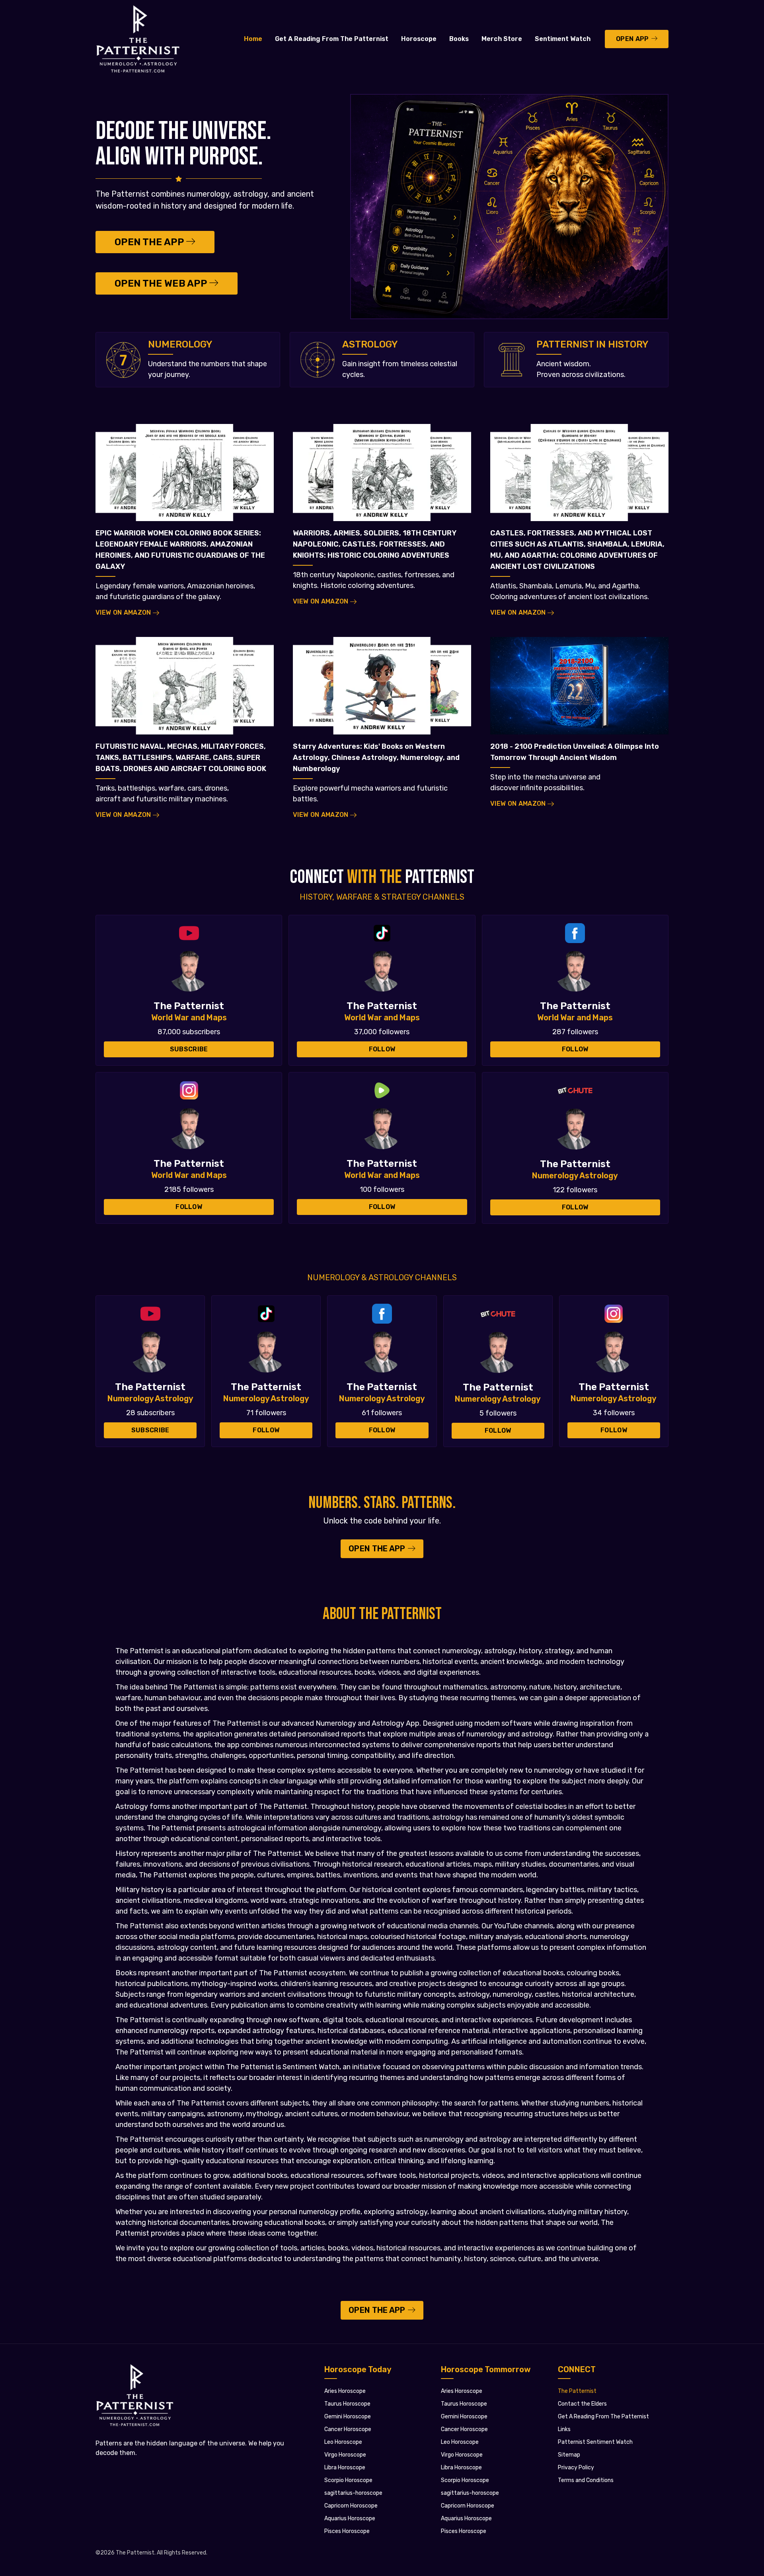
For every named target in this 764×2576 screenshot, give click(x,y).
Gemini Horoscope (348, 2417)
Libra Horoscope (345, 2468)
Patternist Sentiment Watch (595, 2442)
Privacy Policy (576, 2468)
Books (459, 39)
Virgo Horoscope (345, 2455)
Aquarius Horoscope (350, 2518)
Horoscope (419, 39)
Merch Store (502, 39)
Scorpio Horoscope (348, 2480)
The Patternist (577, 2391)
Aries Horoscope (345, 2391)
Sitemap (569, 2455)
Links (564, 2429)
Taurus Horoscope (347, 2404)
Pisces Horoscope (347, 2531)
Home (253, 39)
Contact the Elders (582, 2404)
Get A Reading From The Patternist (332, 39)
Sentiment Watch (563, 39)
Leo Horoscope (343, 2442)
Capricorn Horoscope (351, 2506)
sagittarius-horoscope (353, 2493)
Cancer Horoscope (348, 2429)
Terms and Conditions (586, 2480)
